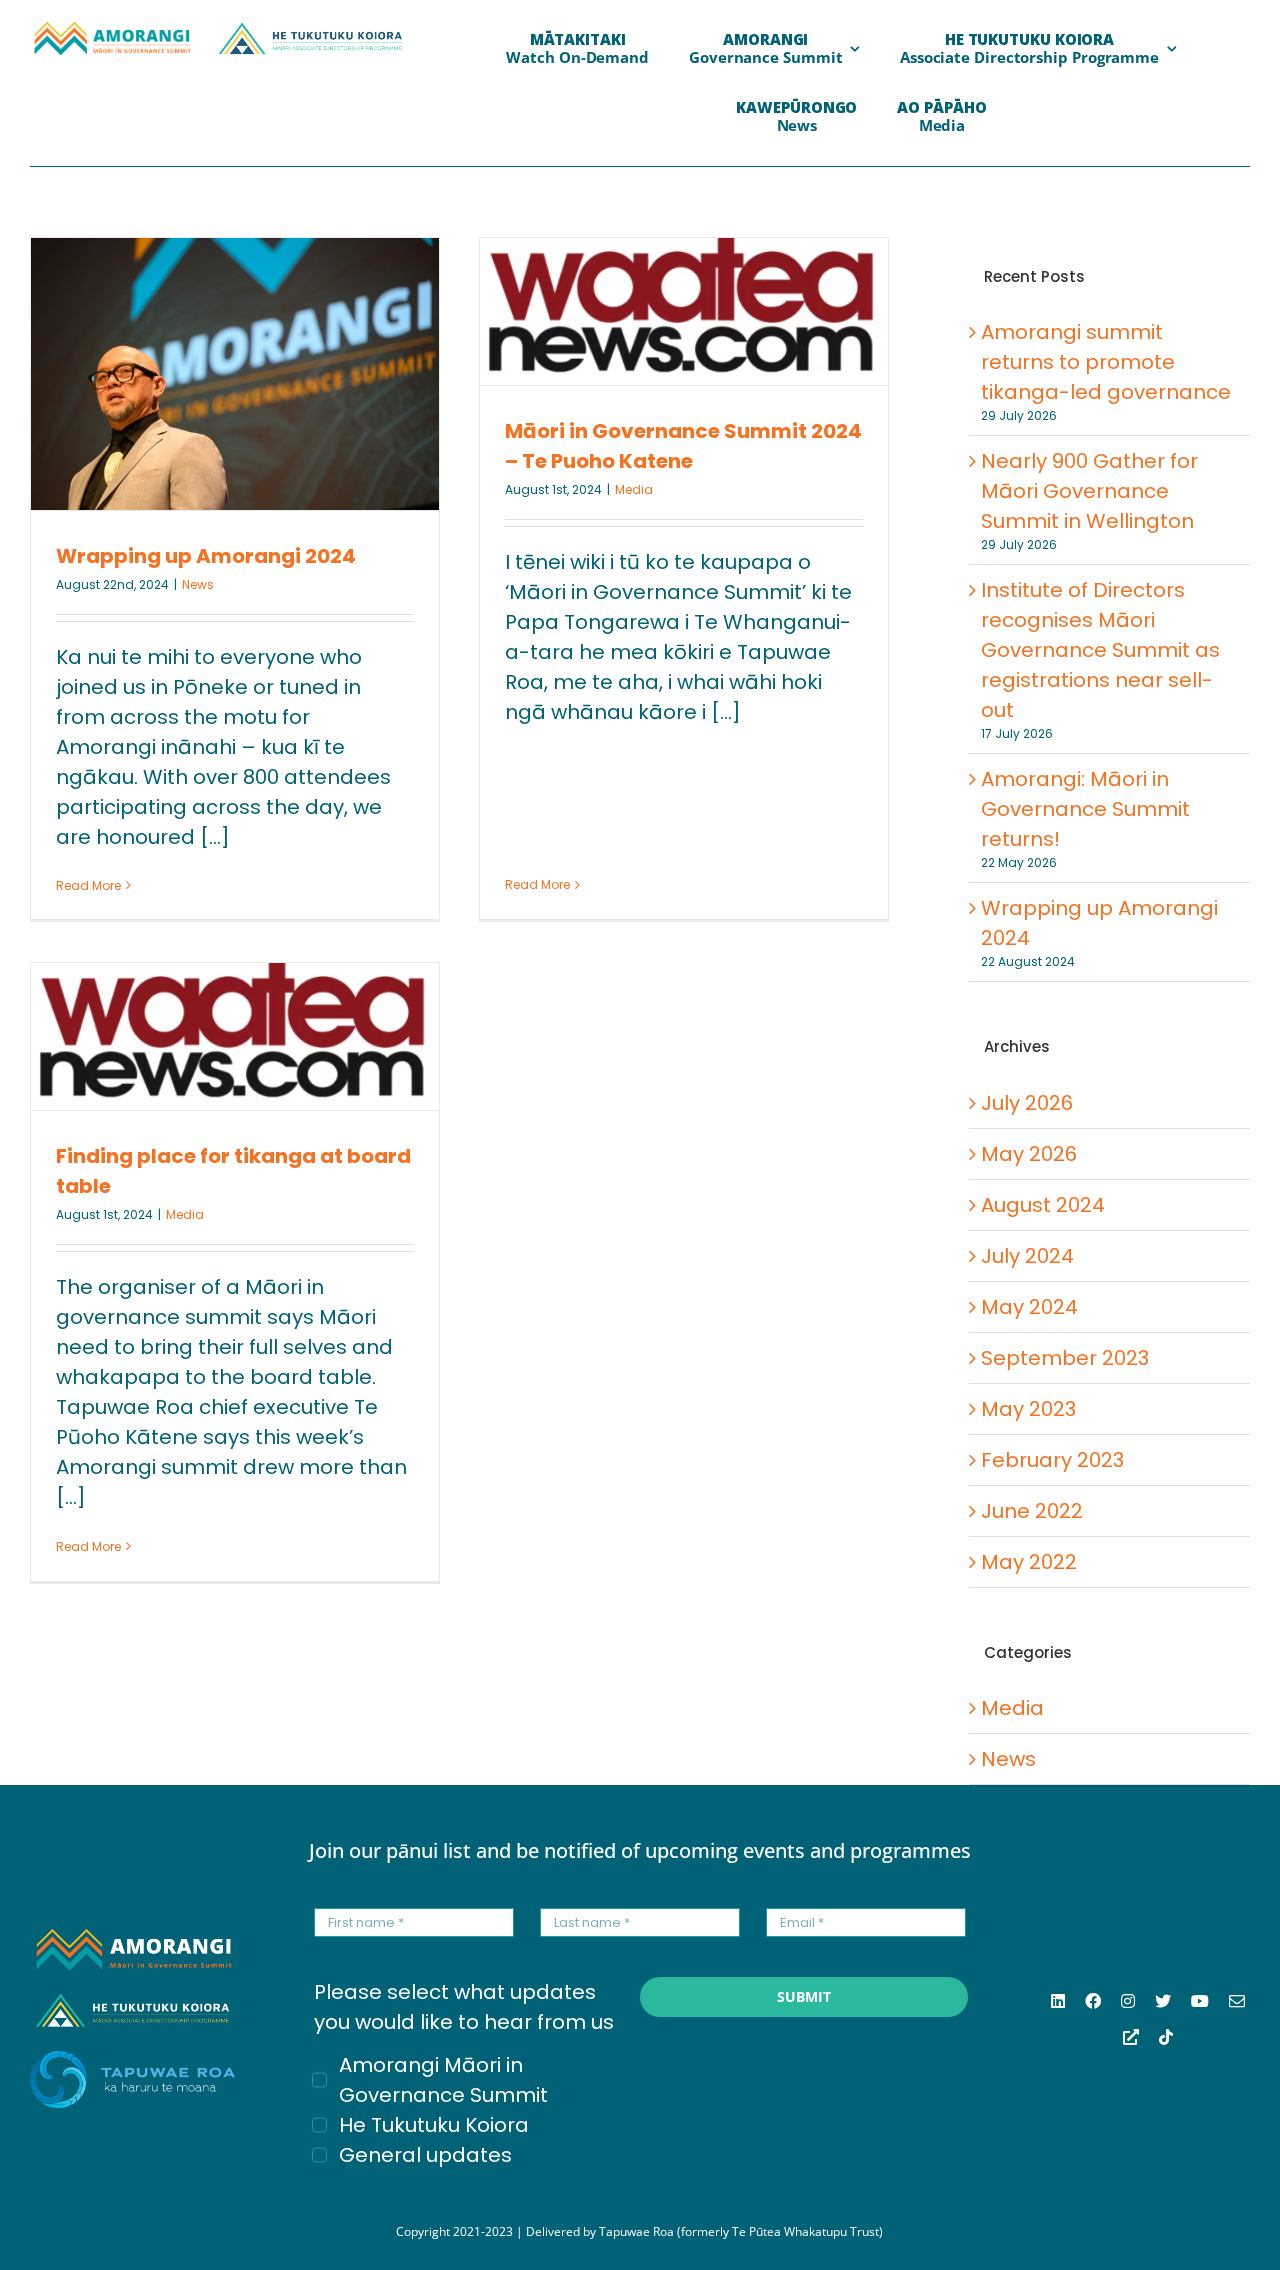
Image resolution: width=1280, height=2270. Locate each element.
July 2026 (1027, 1103)
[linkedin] (1058, 2001)
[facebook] (1093, 2001)
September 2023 (1065, 1358)
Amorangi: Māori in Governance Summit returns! (1085, 809)
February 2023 (1052, 1460)
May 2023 (1028, 1409)
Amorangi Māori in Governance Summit (443, 2080)
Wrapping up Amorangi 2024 (206, 556)
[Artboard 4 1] (111, 30)
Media (634, 489)
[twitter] (1163, 2001)
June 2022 (1032, 1511)
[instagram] (1128, 2001)
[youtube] (1200, 2001)
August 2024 (1043, 1205)
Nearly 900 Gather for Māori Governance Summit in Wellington (1089, 491)
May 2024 (1029, 1307)
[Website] (1131, 2037)
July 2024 (1027, 1256)
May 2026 (1029, 1154)
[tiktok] (1166, 2037)
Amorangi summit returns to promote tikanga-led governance (1106, 362)
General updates (425, 2155)
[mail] (1237, 2001)
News (198, 584)
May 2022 (1029, 1562)
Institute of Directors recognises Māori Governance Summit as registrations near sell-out (1100, 650)
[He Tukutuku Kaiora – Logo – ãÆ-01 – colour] (310, 30)
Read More (88, 885)
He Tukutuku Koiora (434, 2125)
